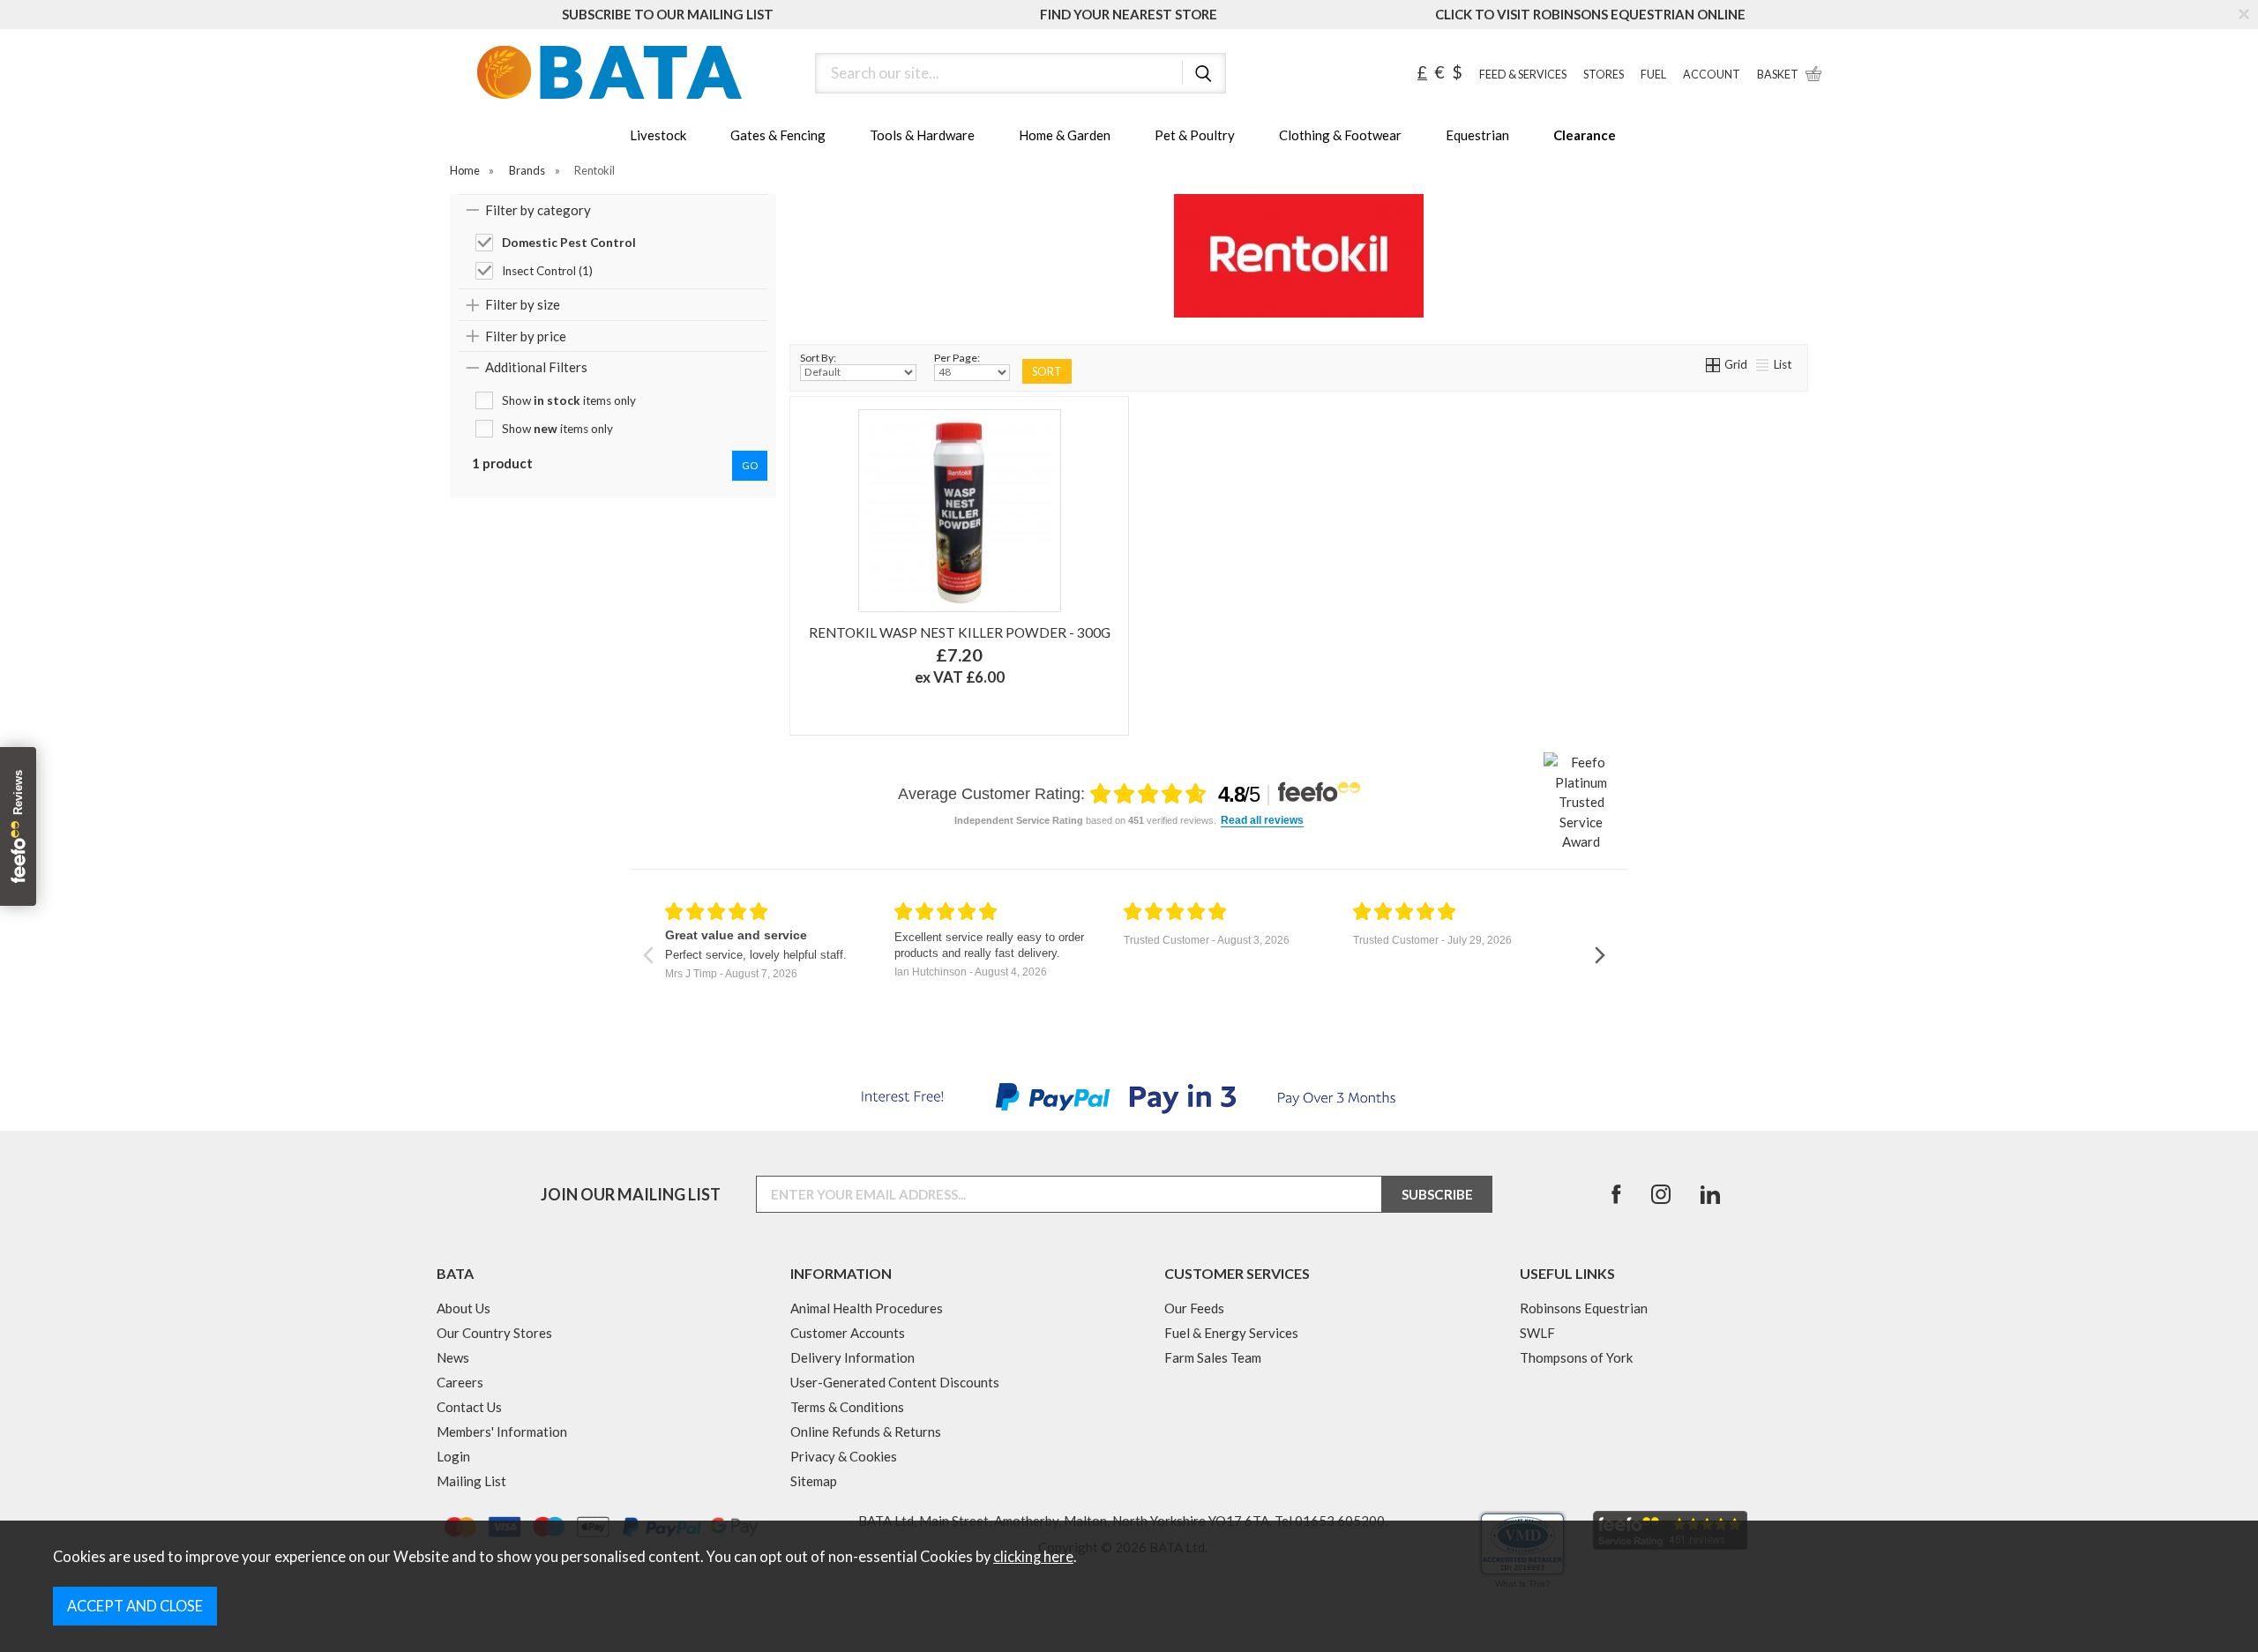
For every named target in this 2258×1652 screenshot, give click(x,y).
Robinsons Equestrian (1584, 1308)
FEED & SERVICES (1523, 75)
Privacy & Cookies (844, 1456)
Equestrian (1477, 135)
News (453, 1357)
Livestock (658, 135)
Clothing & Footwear (1340, 135)
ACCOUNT (1712, 75)
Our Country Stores (494, 1333)
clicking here (1033, 1557)
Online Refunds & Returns (866, 1431)
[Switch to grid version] (1714, 364)
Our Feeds (1194, 1308)
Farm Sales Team (1213, 1357)
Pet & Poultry (1195, 135)
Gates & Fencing (778, 135)
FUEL (1653, 75)
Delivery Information (852, 1357)
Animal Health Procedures (867, 1308)
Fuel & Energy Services (1231, 1333)
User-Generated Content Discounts (895, 1382)
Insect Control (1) (547, 271)
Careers (460, 1382)
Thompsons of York (1576, 1357)
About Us (464, 1308)
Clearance (1585, 135)
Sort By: (818, 358)
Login (453, 1456)
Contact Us (469, 1407)
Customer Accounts (848, 1333)
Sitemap (814, 1481)
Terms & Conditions (847, 1407)
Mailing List (471, 1481)
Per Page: (957, 358)
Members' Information (502, 1431)
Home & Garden (1065, 135)
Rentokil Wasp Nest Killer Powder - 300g (960, 632)
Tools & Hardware (922, 135)
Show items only (569, 400)
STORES (1604, 75)
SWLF (1537, 1333)
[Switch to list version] (1763, 364)
